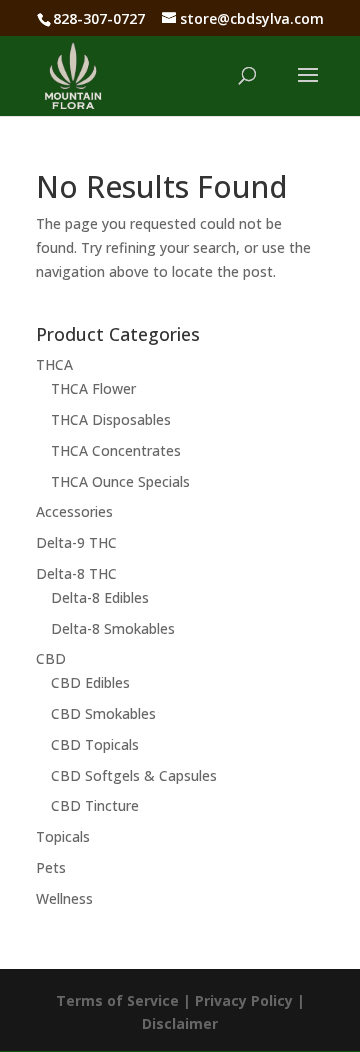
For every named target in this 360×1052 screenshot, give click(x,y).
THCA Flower (93, 388)
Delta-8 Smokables (113, 628)
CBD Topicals (95, 744)
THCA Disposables (111, 419)
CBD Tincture (95, 805)
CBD (51, 658)
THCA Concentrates (116, 450)
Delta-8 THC (76, 573)
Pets (51, 867)
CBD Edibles (90, 682)
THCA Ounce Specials (120, 481)
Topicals (63, 836)
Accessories (74, 511)
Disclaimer (180, 1023)
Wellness (64, 898)
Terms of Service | (125, 1000)
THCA (54, 364)
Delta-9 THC (76, 542)
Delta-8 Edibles (100, 597)
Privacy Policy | (250, 1000)
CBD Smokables (103, 713)
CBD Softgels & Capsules (134, 775)
